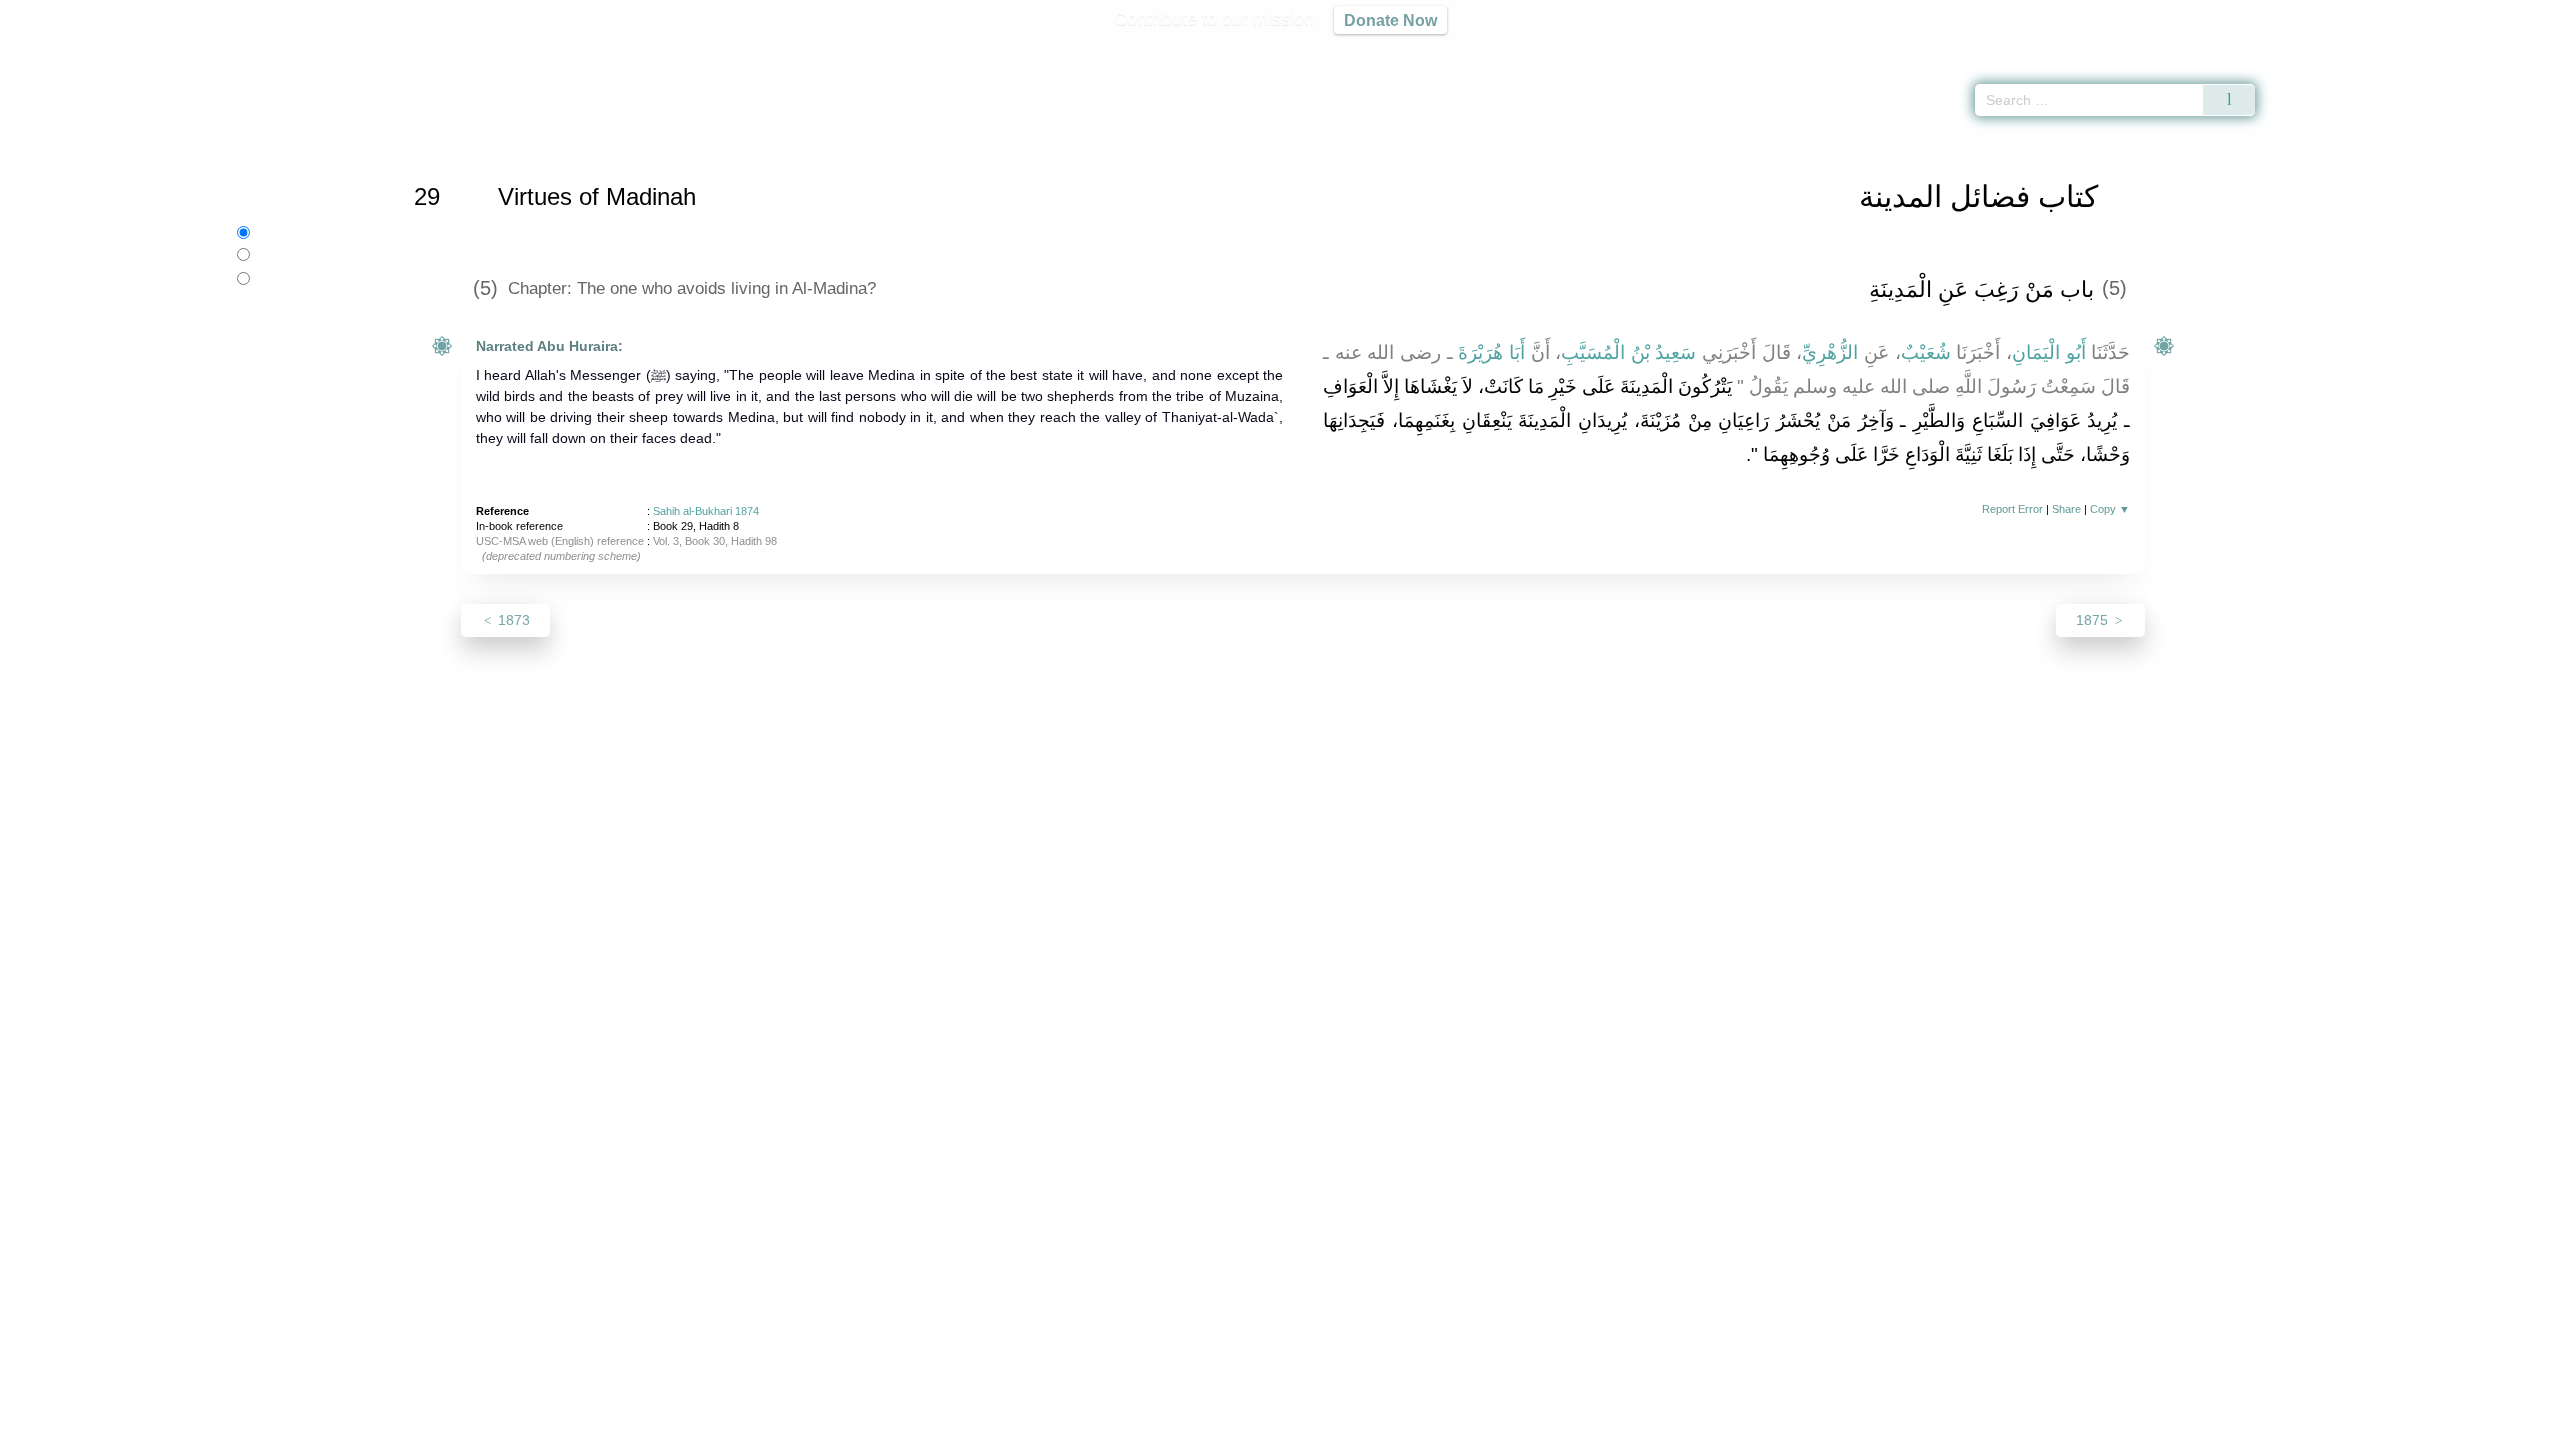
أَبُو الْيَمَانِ (2049, 352)
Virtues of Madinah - (723, 143)
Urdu (286, 254)
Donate (1410, 1421)
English (277, 232)
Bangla (291, 278)
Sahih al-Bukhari (544, 143)
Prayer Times (2442, 50)
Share (2066, 509)
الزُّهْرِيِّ (1830, 352)
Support (1183, 1421)
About (1069, 1421)
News (1122, 1421)
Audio (2511, 50)
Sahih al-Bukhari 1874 (706, 511)
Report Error (2012, 509)
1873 (512, 620)
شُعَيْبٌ (1926, 352)
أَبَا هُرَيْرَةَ (1491, 352)
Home (465, 143)
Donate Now (1390, 20)
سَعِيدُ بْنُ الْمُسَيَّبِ (1628, 352)
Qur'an (2311, 50)
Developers (1264, 1421)
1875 (2094, 620)
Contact (1344, 1421)
